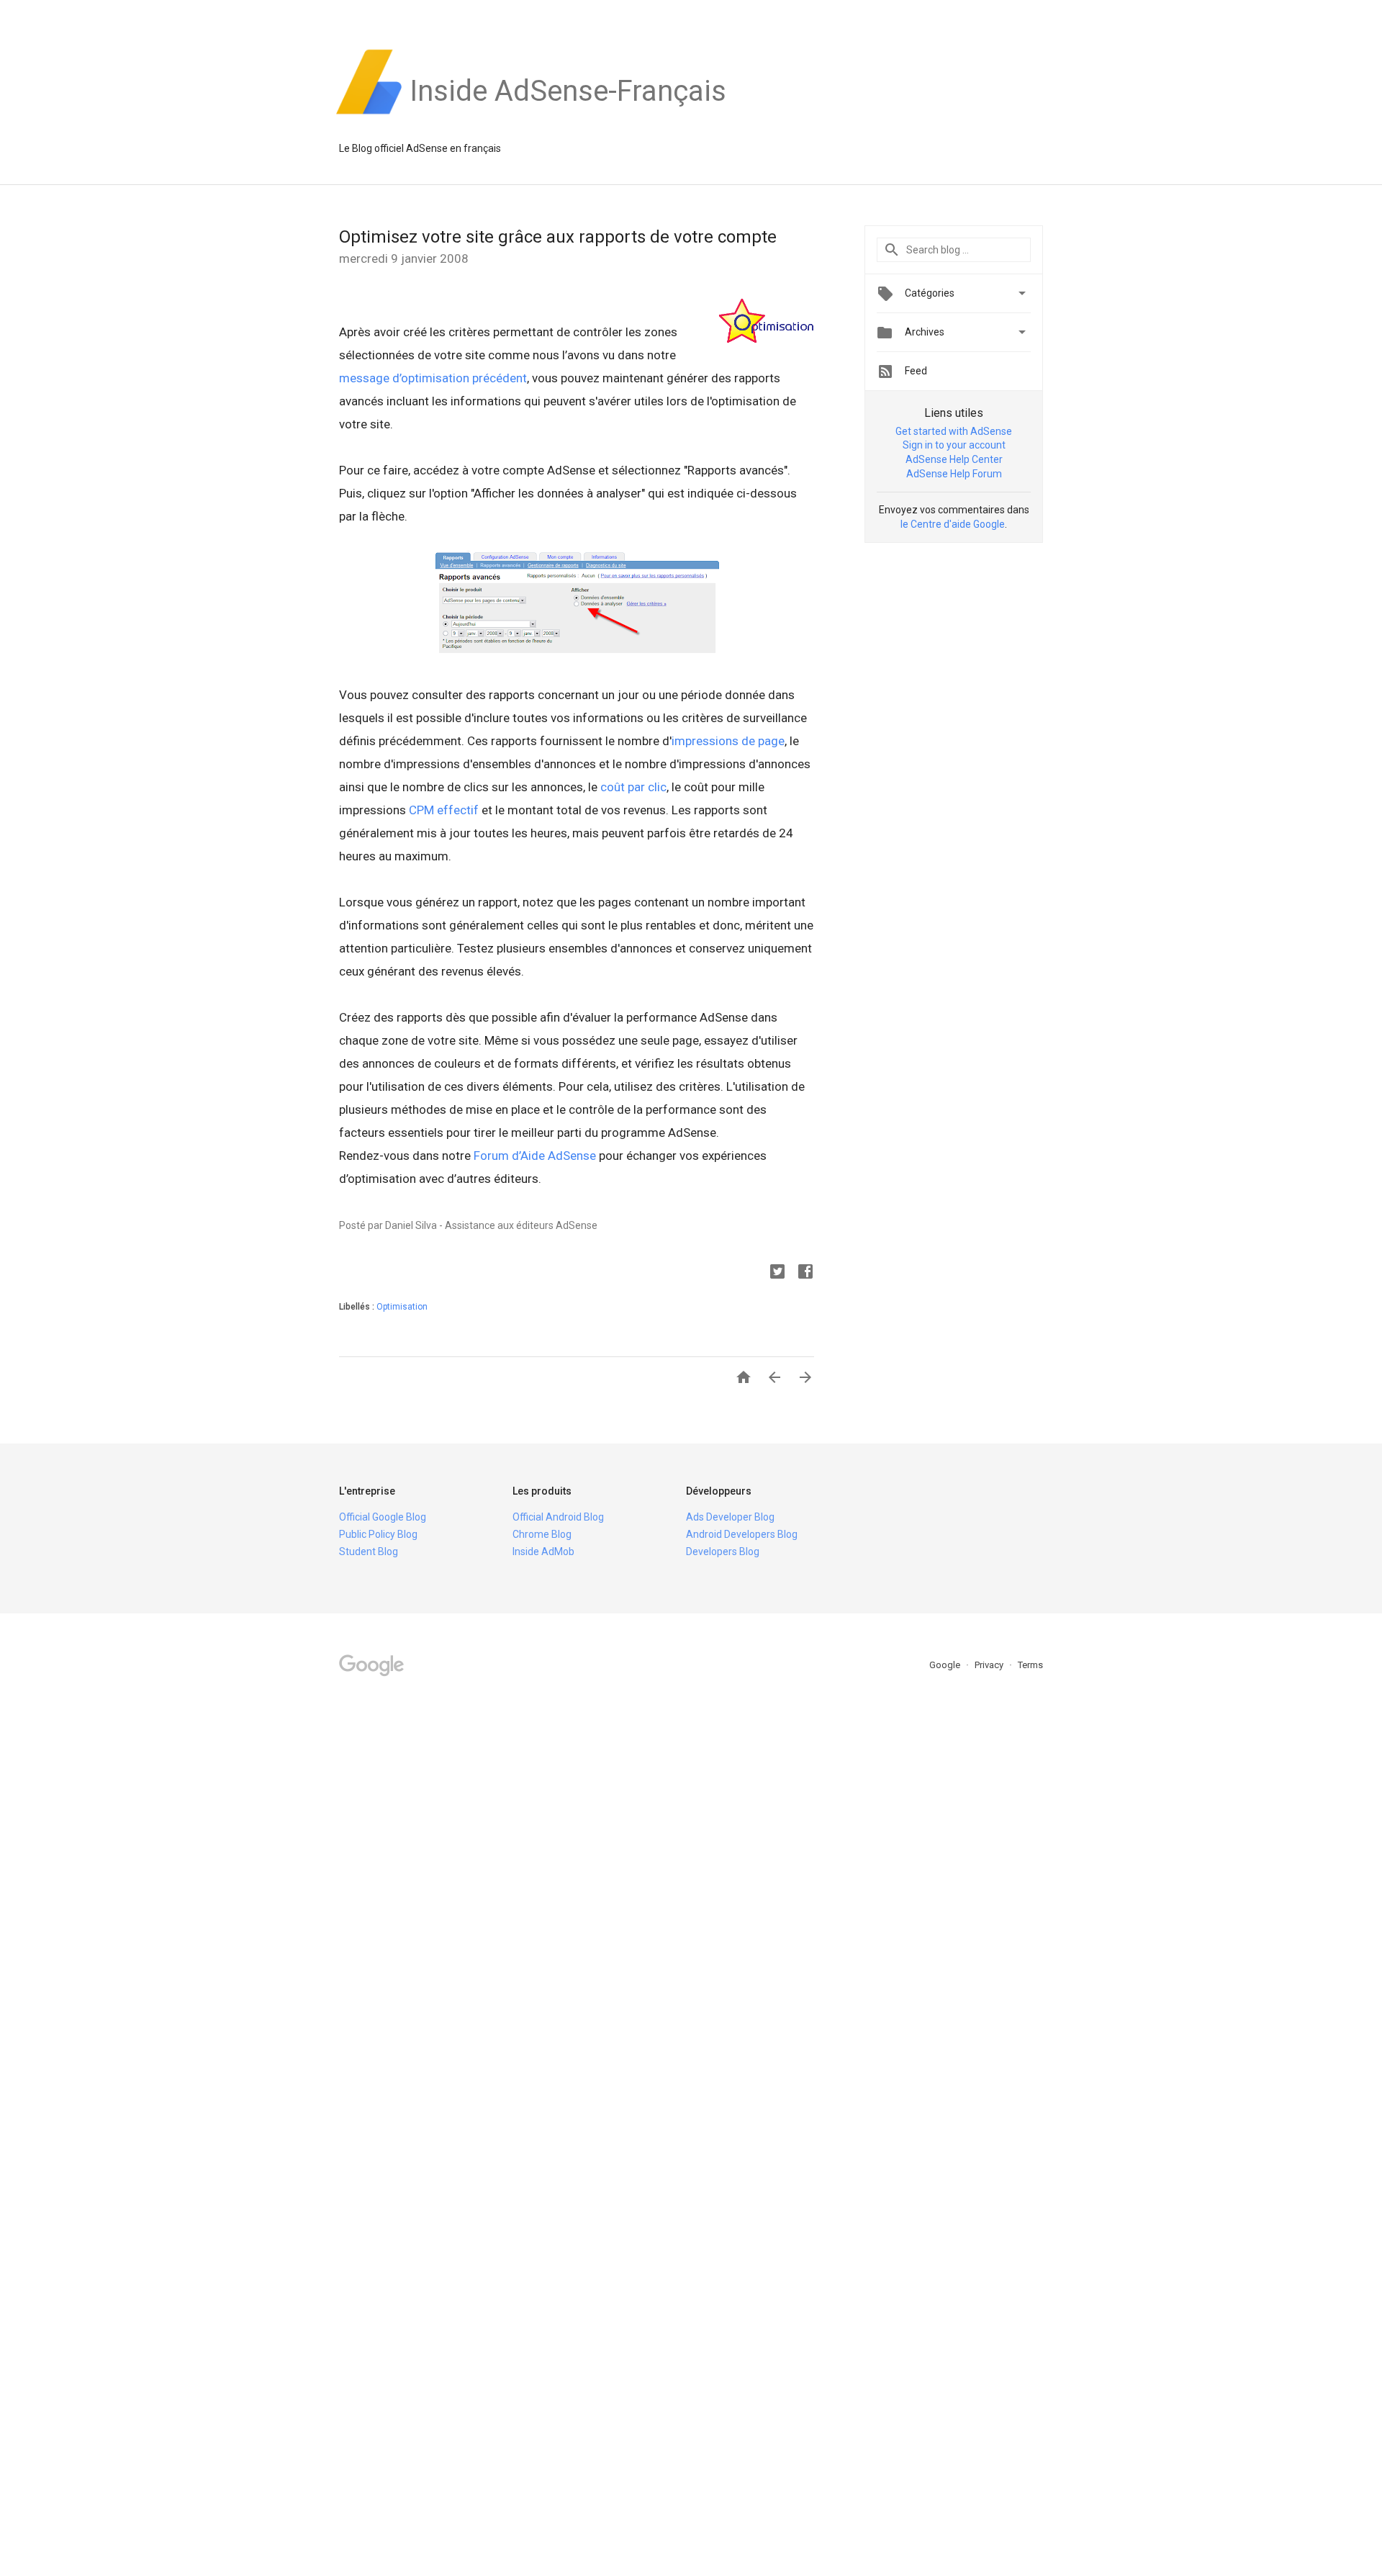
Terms (1030, 1665)
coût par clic (633, 787)
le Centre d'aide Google (953, 524)
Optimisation (402, 1307)
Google (946, 1665)
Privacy (990, 1665)
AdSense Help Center (954, 459)
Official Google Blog (383, 1517)
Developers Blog (723, 1552)
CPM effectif (444, 810)
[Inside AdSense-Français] (568, 114)
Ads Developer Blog (730, 1517)
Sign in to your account (954, 445)
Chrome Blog (542, 1534)
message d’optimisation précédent (433, 378)
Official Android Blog (558, 1517)
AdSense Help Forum (954, 474)
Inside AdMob (543, 1552)
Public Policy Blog (378, 1534)
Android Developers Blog (742, 1534)
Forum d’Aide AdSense (535, 1156)
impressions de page (728, 741)
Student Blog (369, 1552)
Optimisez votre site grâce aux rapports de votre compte (558, 237)
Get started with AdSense (954, 431)
